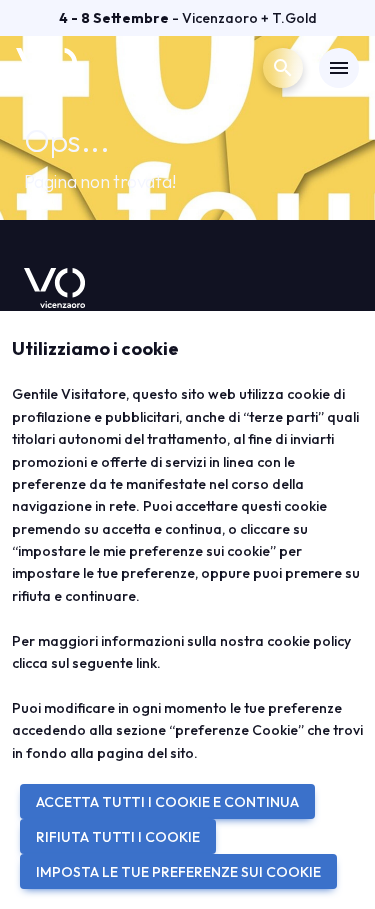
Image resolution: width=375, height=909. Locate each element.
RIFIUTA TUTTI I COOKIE (118, 837)
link (146, 663)
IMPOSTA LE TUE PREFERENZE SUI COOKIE (178, 872)
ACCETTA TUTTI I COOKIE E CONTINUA (167, 802)
